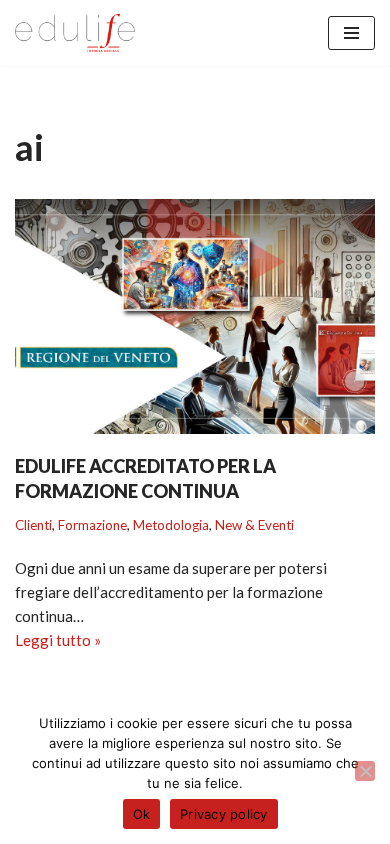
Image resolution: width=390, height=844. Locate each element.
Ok (142, 814)
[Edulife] (75, 33)
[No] (365, 771)
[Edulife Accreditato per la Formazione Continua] (195, 316)
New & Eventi (254, 525)
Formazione (92, 525)
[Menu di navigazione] (351, 33)
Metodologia (171, 525)
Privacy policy (224, 814)
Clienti (33, 525)
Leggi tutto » (58, 641)
